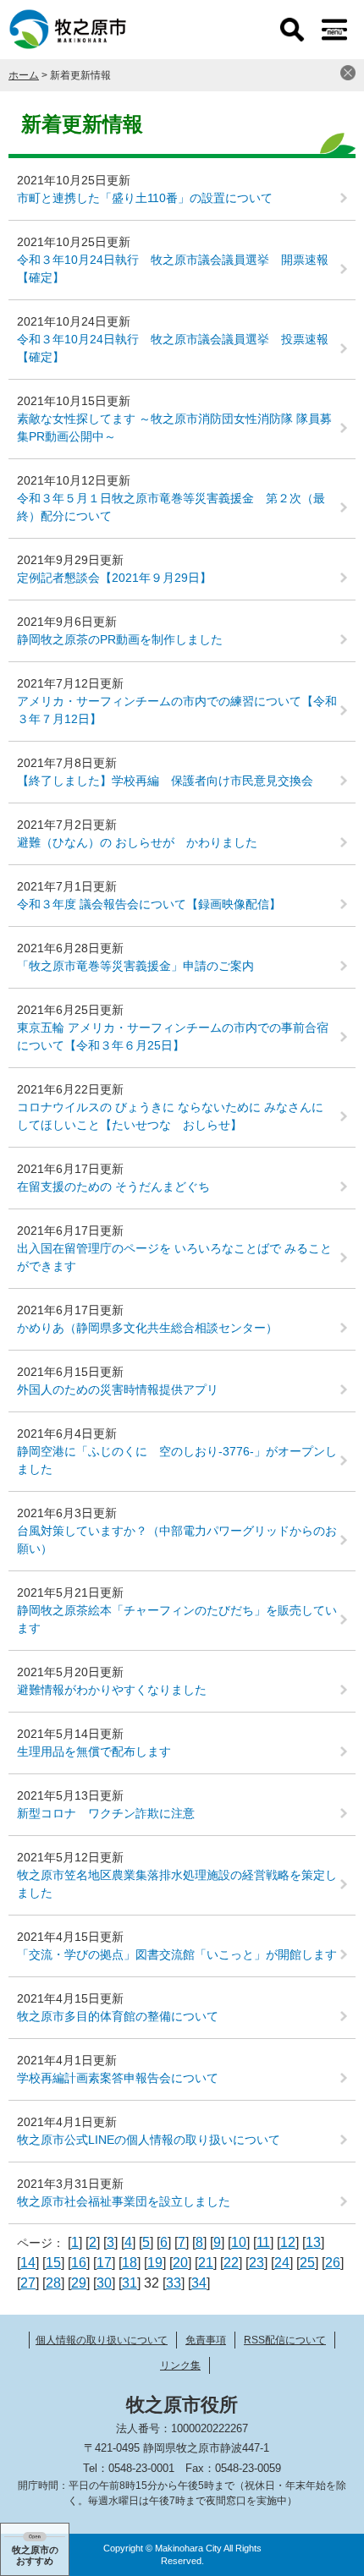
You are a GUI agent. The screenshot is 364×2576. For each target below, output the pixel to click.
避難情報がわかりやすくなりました (112, 1690)
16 (79, 2263)
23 (256, 2263)
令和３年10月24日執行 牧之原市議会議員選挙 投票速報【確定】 (173, 348)
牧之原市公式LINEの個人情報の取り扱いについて (149, 2140)
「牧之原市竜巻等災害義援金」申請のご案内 (135, 966)
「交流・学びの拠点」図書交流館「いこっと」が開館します (177, 1954)
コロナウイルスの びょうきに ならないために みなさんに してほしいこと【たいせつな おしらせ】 (176, 1116)
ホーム (24, 75)
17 (104, 2263)
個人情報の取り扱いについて (102, 2340)
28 (53, 2283)
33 (174, 2283)
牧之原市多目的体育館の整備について (118, 2016)
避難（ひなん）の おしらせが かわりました (137, 842)
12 (288, 2242)
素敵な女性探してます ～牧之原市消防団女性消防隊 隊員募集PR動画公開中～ (174, 428)
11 (263, 2242)
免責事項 (206, 2340)
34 (199, 2283)
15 (53, 2263)
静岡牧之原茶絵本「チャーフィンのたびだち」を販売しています (177, 1619)
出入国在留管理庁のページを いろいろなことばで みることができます (174, 1257)
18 (130, 2263)
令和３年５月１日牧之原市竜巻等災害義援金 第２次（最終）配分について (171, 507)
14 (28, 2263)
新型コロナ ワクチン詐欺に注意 (106, 1813)
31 (130, 2283)
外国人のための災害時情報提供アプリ (118, 1389)
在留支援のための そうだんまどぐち (113, 1187)
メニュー (334, 30)
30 (104, 2283)
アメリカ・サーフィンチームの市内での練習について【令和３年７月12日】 (177, 710)
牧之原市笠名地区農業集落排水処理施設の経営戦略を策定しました (177, 1884)
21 (206, 2263)
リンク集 (180, 2365)
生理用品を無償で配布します (94, 1751)
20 (180, 2263)
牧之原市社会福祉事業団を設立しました (124, 2201)
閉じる (348, 73)
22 (231, 2263)
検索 (292, 30)
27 (28, 2283)
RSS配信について (285, 2340)
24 (282, 2263)
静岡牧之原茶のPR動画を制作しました (120, 639)
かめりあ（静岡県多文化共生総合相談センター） (147, 1328)
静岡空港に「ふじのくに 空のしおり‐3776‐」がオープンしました (177, 1460)
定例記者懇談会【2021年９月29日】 (114, 578)
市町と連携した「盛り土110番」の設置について (145, 198)
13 (313, 2242)
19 (155, 2263)
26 (333, 2263)
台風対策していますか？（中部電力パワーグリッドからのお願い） (177, 1540)
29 (79, 2283)
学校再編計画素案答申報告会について (118, 2078)
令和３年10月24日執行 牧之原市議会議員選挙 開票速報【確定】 (173, 269)
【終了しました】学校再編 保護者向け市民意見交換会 (165, 781)
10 (239, 2242)
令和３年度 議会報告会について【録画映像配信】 (149, 904)
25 (307, 2263)
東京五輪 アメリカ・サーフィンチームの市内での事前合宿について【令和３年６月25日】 (173, 1036)
